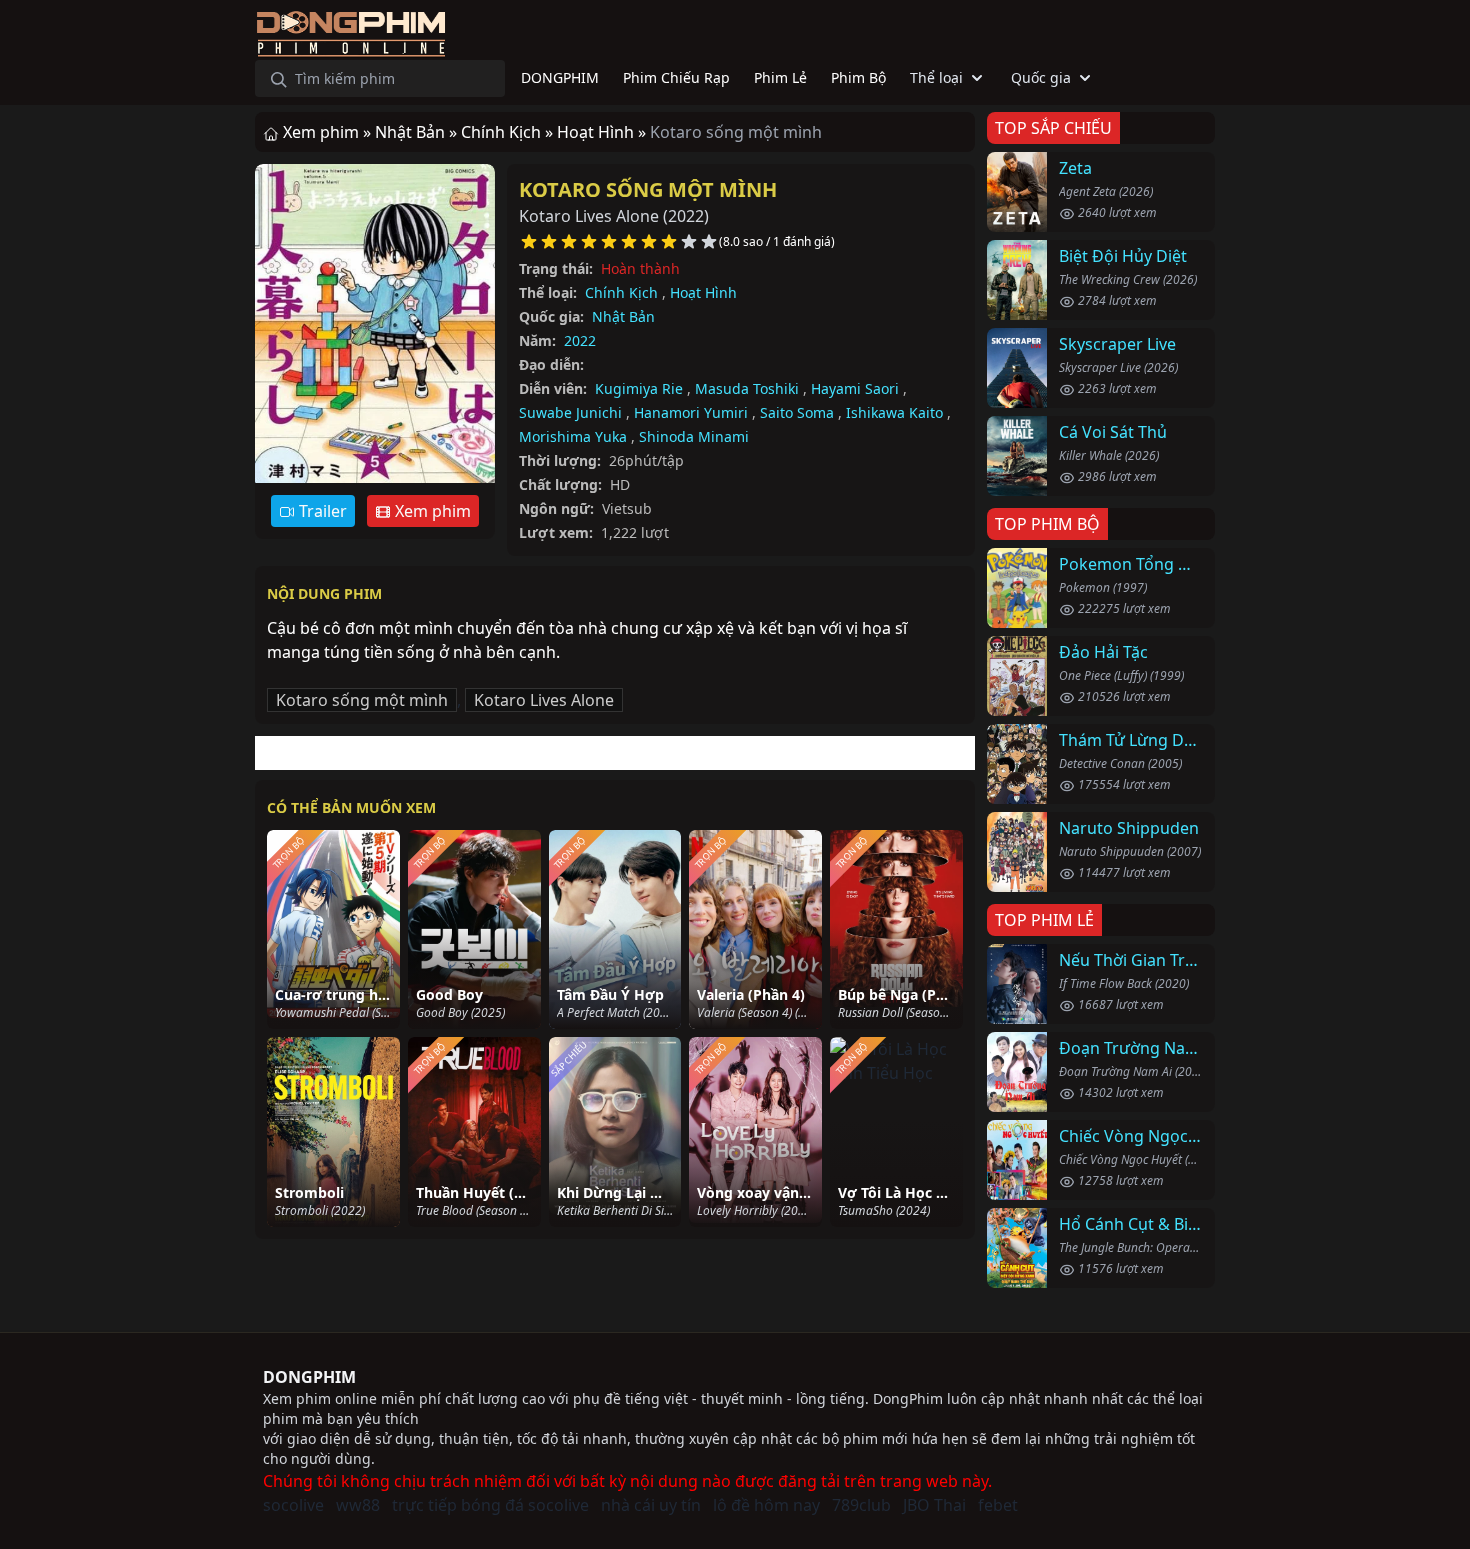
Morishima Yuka (573, 436)
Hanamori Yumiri (691, 412)
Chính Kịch (621, 292)
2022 (580, 340)
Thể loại (936, 77)
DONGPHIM (309, 1377)
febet (998, 1505)
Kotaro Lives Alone (544, 700)
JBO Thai (934, 1505)
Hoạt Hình (703, 292)
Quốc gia (1041, 77)
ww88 (358, 1505)
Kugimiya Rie (639, 388)
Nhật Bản (623, 316)
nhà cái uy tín (651, 1505)
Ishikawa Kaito (894, 412)
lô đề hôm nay (766, 1505)
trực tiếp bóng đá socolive (490, 1505)
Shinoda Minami (694, 436)
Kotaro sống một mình (648, 189)
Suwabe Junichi (570, 412)
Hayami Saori (855, 388)
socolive (293, 1505)
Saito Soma (797, 412)
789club (861, 1505)
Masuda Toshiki (747, 388)
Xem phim (431, 511)
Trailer (321, 511)
